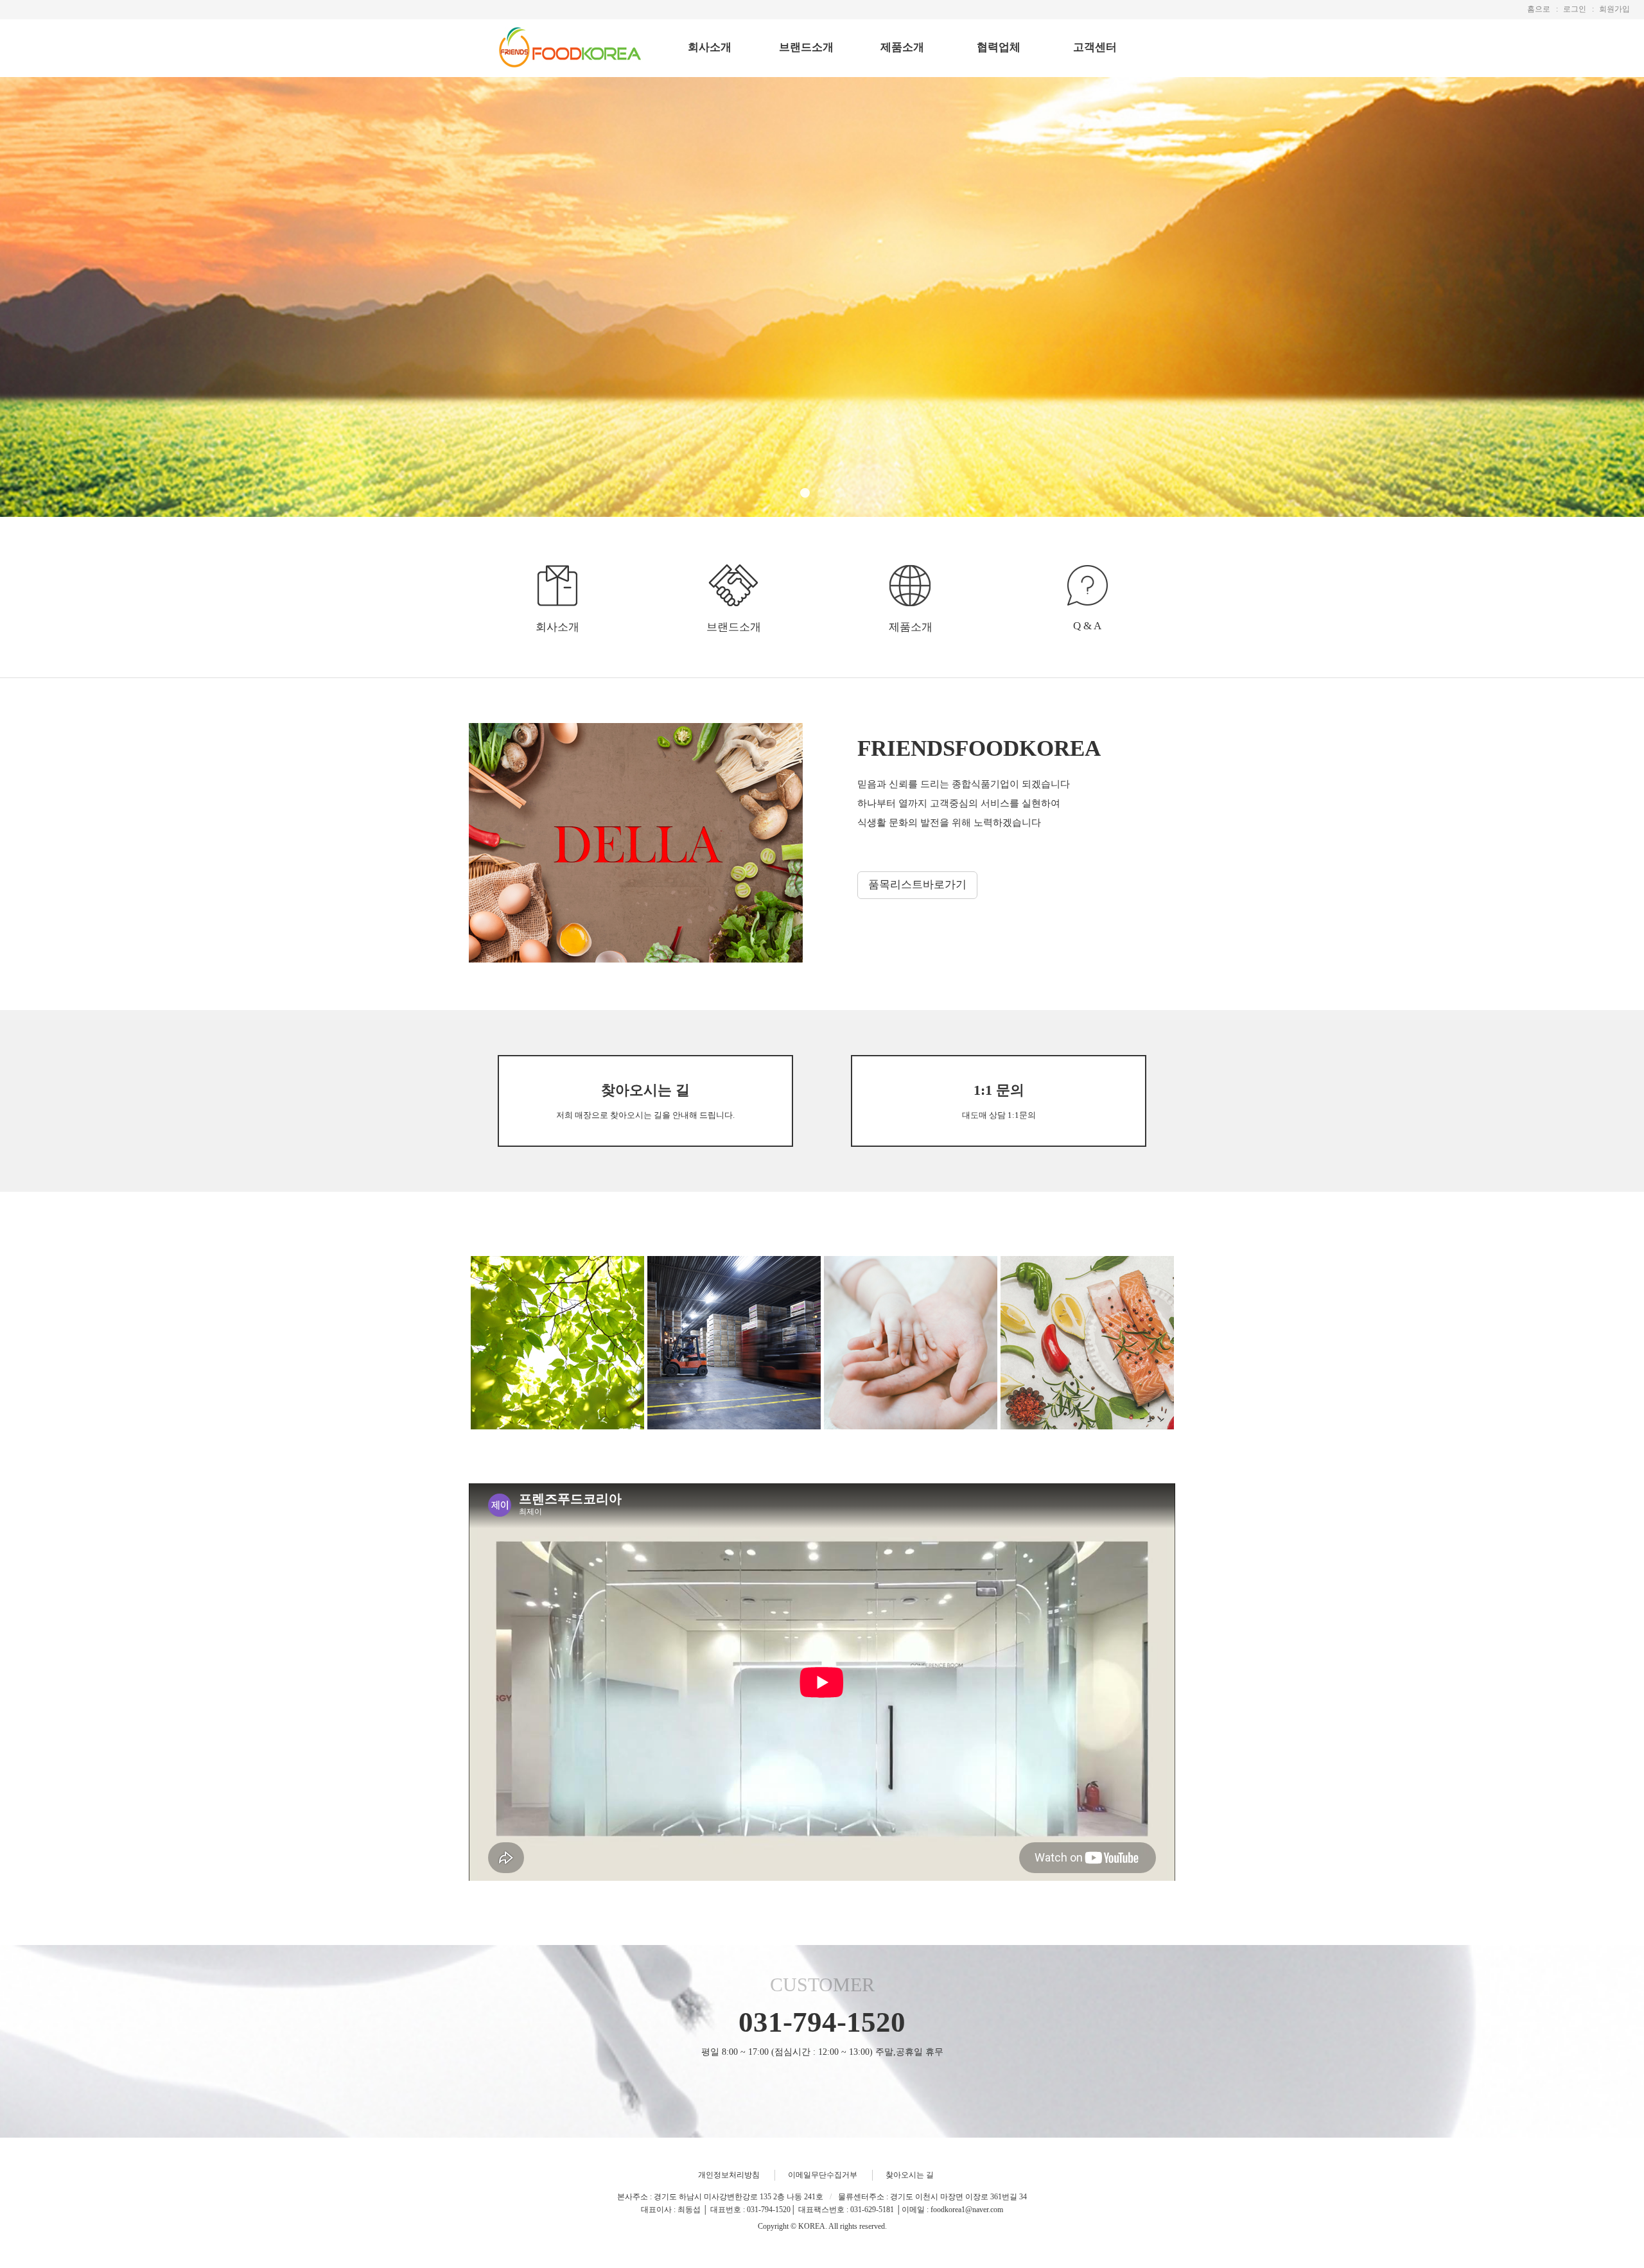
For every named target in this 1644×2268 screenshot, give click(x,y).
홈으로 (1539, 9)
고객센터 (1095, 47)
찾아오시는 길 (910, 2175)
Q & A (1087, 626)
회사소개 (710, 47)
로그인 (1575, 9)
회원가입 (1614, 9)
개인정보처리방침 (729, 2175)
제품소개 (902, 47)
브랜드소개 (806, 47)
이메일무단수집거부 (823, 2175)
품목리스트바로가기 (917, 885)
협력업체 (999, 47)
